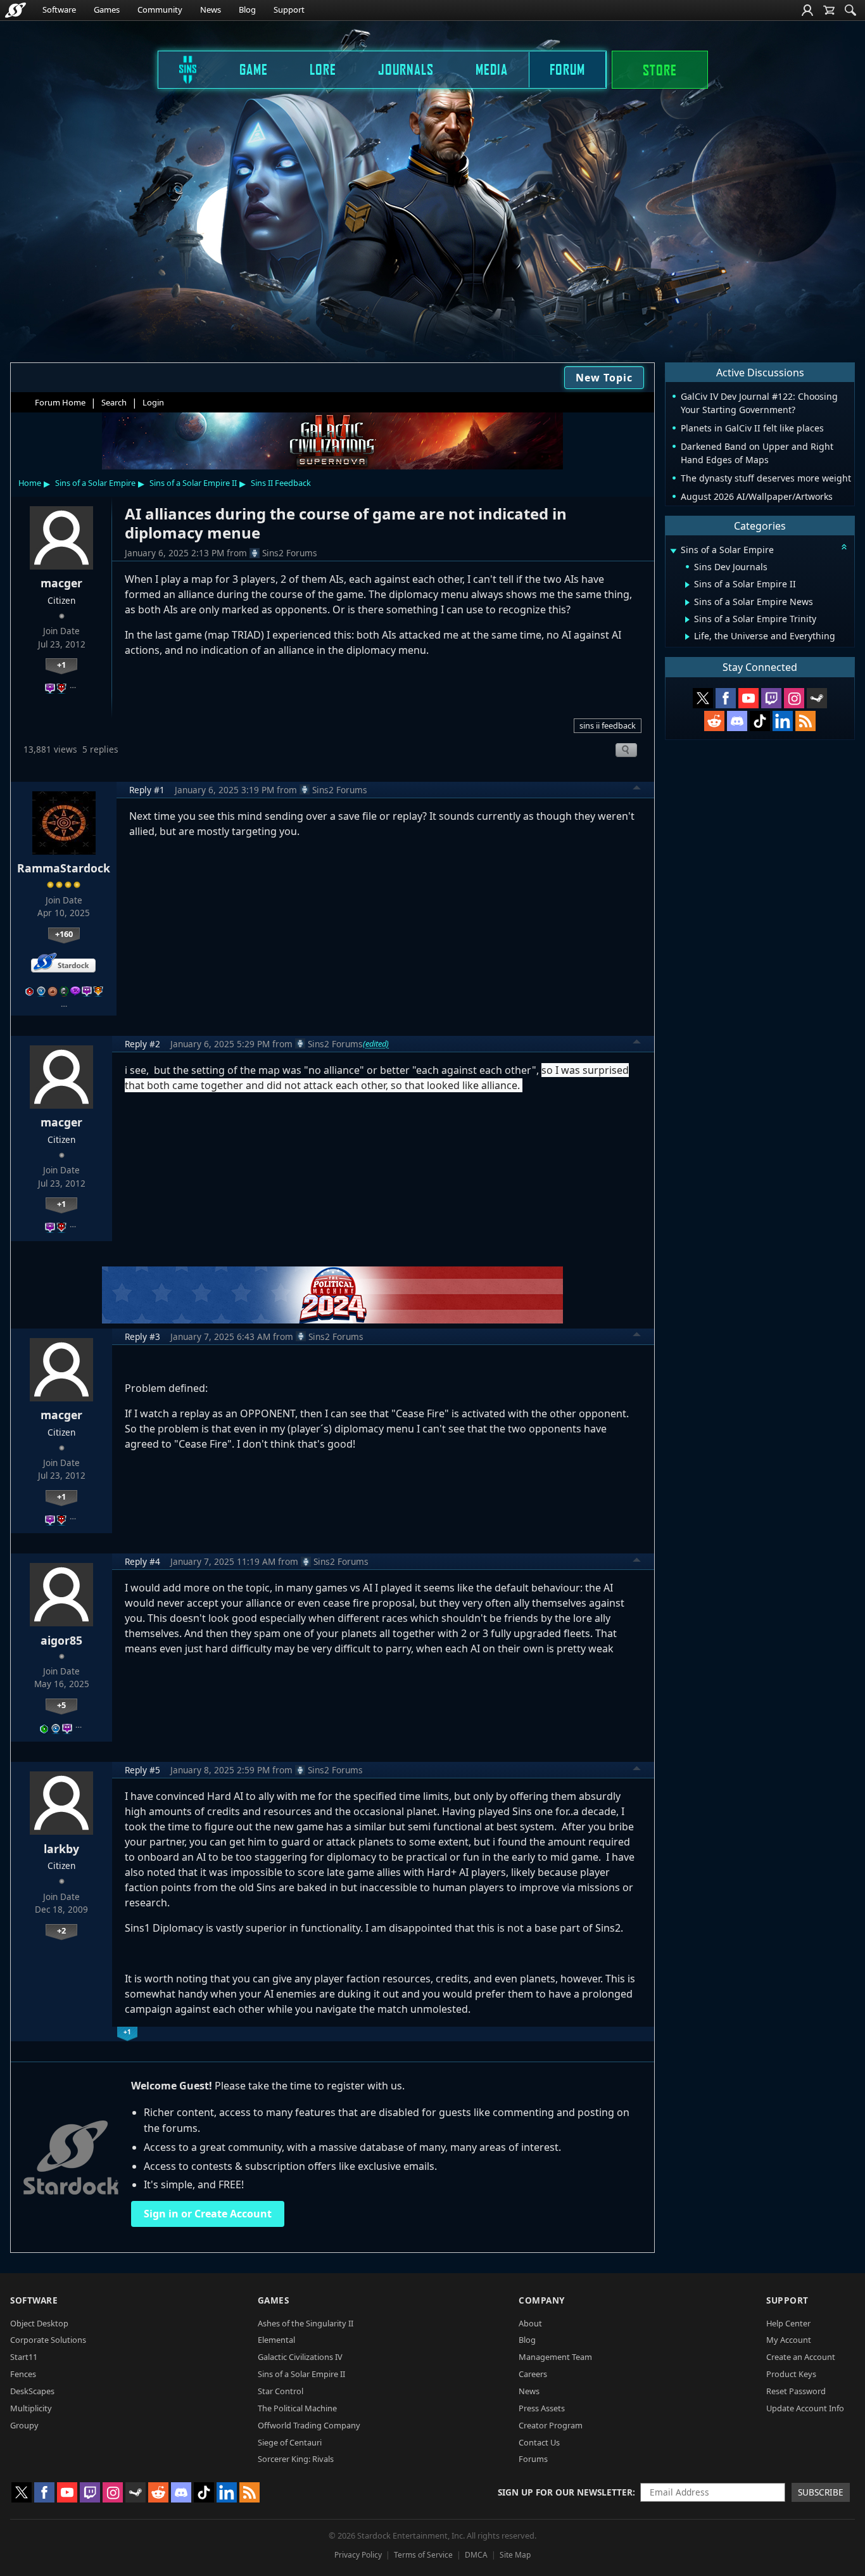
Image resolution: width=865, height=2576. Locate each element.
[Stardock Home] (16, 10)
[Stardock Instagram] (794, 698)
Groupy (24, 2425)
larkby (61, 1849)
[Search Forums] (850, 10)
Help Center (788, 2323)
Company (542, 2300)
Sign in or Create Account (208, 2214)
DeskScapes (32, 2391)
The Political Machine (297, 2408)
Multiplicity (31, 2408)
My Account (789, 2340)
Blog (247, 10)
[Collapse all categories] (844, 547)
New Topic (604, 378)
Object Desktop (39, 2323)
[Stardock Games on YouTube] (748, 698)
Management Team (555, 2357)
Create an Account (801, 2357)
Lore (323, 69)
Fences (23, 2374)
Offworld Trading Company (309, 2425)
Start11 (24, 2357)
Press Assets (542, 2408)
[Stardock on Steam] (817, 698)
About (530, 2323)
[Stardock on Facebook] (726, 698)
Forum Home (60, 402)
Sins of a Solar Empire (95, 483)
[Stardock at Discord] (737, 721)
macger (61, 583)
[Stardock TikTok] (760, 721)
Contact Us (539, 2442)
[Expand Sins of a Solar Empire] (673, 551)
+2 (61, 1930)
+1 (61, 665)
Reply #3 (142, 1336)
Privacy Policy (358, 2555)
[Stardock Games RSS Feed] (805, 721)
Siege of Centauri (290, 2442)
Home (30, 483)
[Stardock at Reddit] (714, 721)
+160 (64, 934)
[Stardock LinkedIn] (783, 721)
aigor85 (61, 1640)
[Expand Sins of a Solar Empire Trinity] (687, 620)
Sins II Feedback (281, 483)
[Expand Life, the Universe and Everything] (687, 637)
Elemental (276, 2340)
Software (59, 10)
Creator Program (551, 2425)
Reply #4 (142, 1561)
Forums (533, 2459)
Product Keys (791, 2374)
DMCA (476, 2555)
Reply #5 (142, 1770)
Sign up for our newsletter (565, 2492)
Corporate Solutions (48, 2340)
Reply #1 (147, 790)
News (211, 10)
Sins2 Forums (290, 553)
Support (289, 10)
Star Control (281, 2391)
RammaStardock (64, 868)
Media (492, 69)
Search (114, 402)
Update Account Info (805, 2408)
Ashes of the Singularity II (306, 2323)
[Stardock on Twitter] (703, 698)
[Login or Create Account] (807, 10)
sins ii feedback (608, 725)
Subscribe (821, 2492)
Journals (406, 69)
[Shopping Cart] (829, 10)
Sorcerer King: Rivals (296, 2459)
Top (637, 789)
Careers (533, 2374)
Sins (179, 69)
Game (254, 69)
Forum (567, 69)
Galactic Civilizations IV (300, 2357)
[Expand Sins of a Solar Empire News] (687, 603)
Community (160, 10)
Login (153, 402)
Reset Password (796, 2391)
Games (107, 10)
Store (660, 70)
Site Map (515, 2555)
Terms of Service (423, 2555)
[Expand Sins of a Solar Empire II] (687, 585)
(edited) (376, 1043)
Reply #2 (142, 1044)
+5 (61, 1705)
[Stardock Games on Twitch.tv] (771, 698)
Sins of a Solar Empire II (193, 483)
